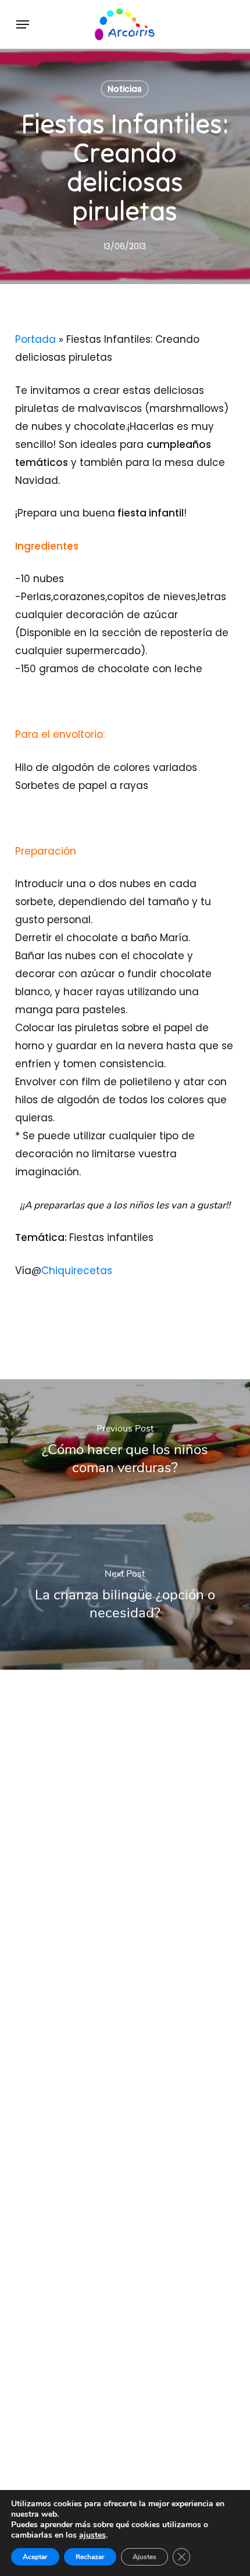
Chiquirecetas (77, 1271)
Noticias (125, 89)
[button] (23, 24)
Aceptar (35, 2557)
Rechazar (90, 2557)
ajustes (92, 2535)
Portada (35, 339)
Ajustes (144, 2557)
